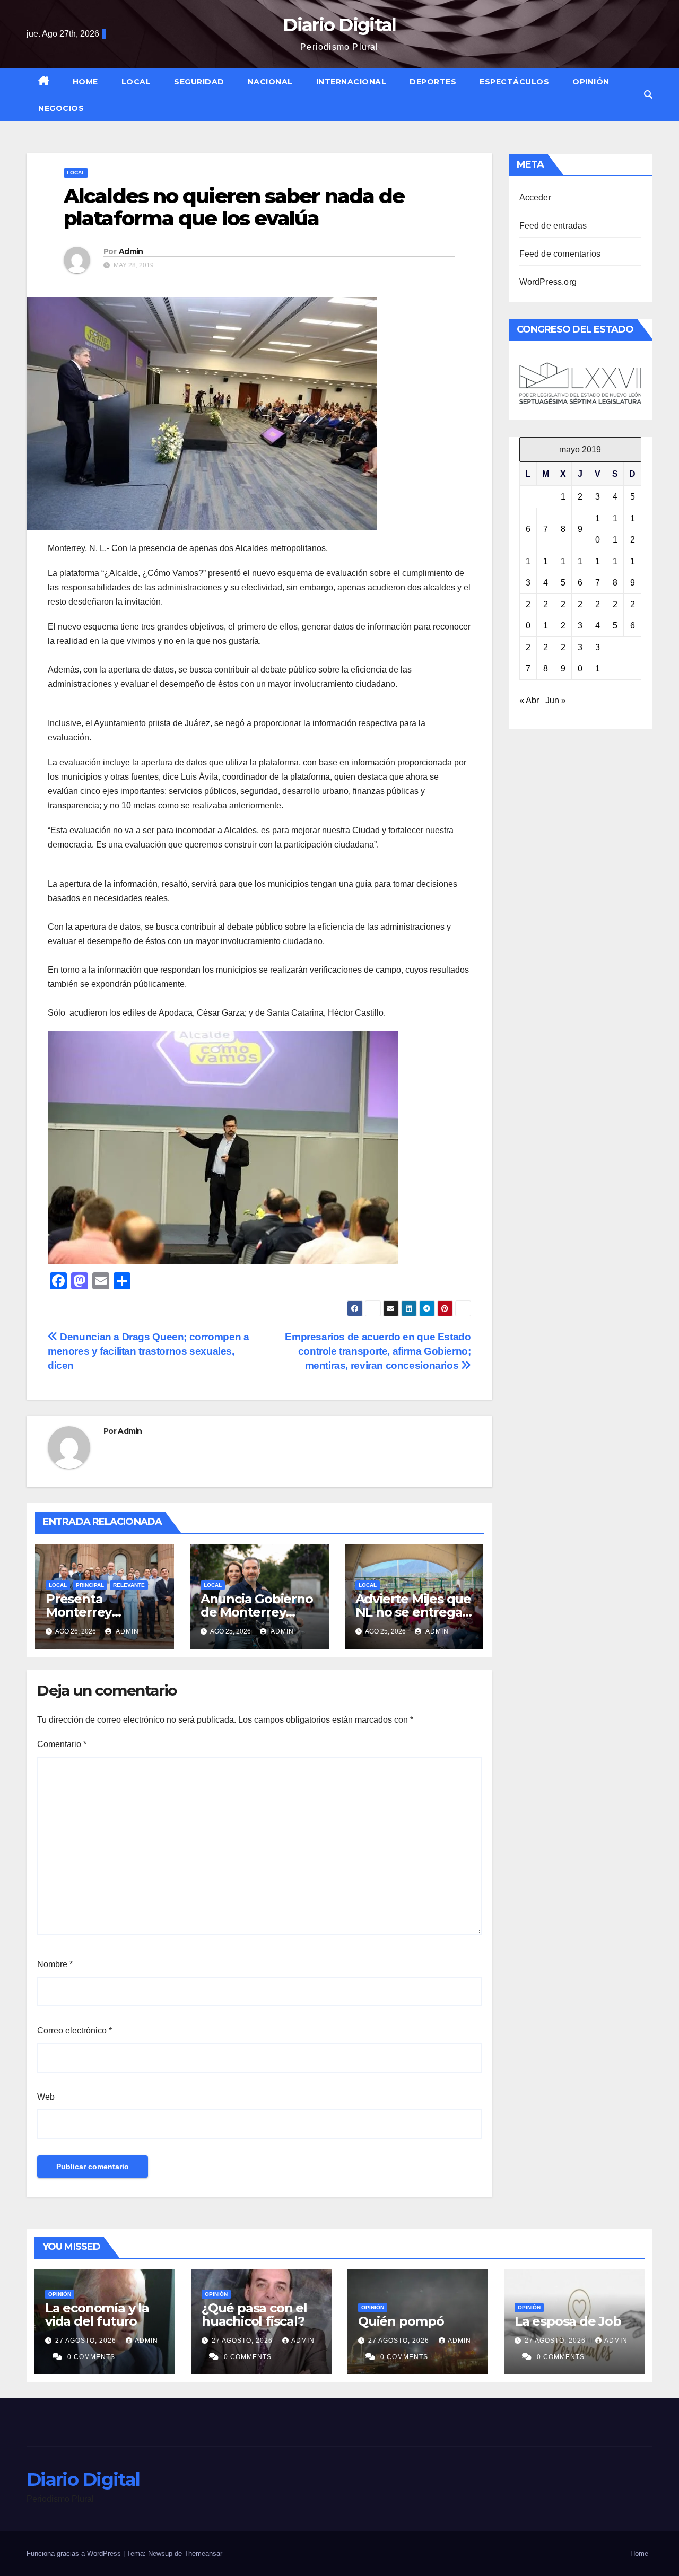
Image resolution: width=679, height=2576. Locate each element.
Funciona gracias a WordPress (75, 2553)
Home (85, 82)
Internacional (351, 82)
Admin (131, 251)
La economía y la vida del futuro (97, 2315)
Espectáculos (514, 82)
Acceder (535, 198)
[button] (648, 95)
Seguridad (199, 82)
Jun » (556, 700)
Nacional (270, 82)
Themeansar (203, 2553)
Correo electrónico (75, 2031)
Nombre (55, 1964)
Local (136, 82)
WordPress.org (548, 282)
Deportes (433, 82)
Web (46, 2097)
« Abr (529, 700)
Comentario (62, 1744)
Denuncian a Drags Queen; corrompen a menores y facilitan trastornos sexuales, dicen (148, 1351)
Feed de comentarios (560, 254)
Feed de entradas (553, 226)
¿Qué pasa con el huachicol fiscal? (254, 2315)
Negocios (61, 108)
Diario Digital (339, 25)
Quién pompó (401, 2321)
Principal (90, 1585)
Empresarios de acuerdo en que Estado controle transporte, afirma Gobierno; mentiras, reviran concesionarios (378, 1351)
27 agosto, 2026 (87, 2341)
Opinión (591, 82)
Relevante (129, 1585)
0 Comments (91, 2357)
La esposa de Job (568, 2321)
